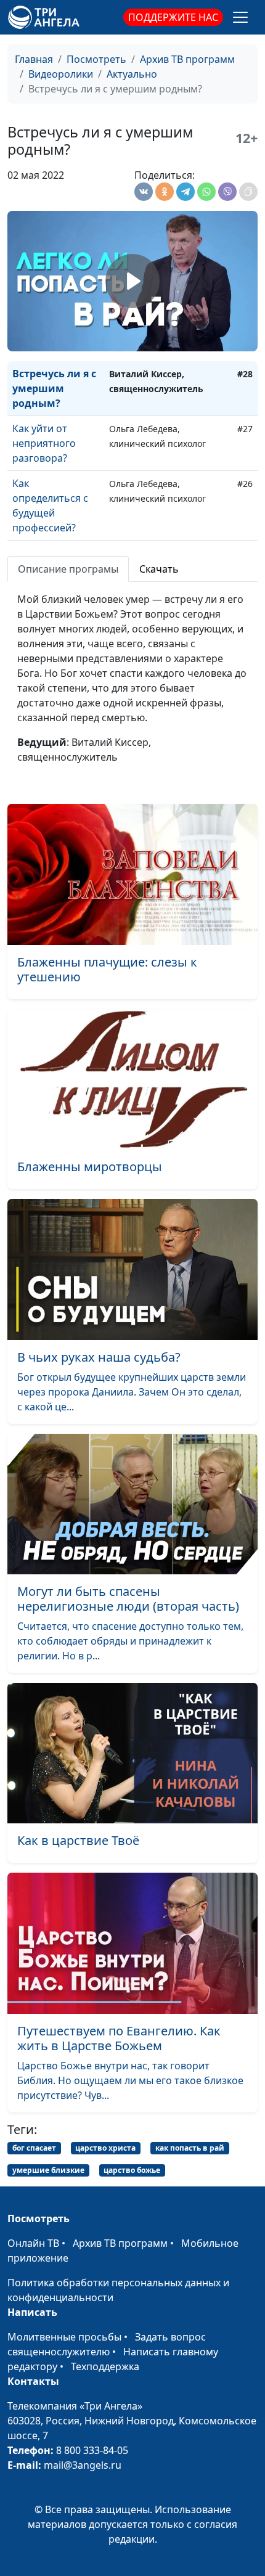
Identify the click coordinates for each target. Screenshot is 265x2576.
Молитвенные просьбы (64, 2337)
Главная (34, 59)
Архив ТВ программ (187, 59)
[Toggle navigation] (240, 17)
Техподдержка (105, 2366)
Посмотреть (96, 59)
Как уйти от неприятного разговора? (44, 443)
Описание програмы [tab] (68, 569)
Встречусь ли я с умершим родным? (54, 388)
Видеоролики (61, 74)
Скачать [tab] (159, 569)
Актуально (132, 74)
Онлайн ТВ (33, 2243)
